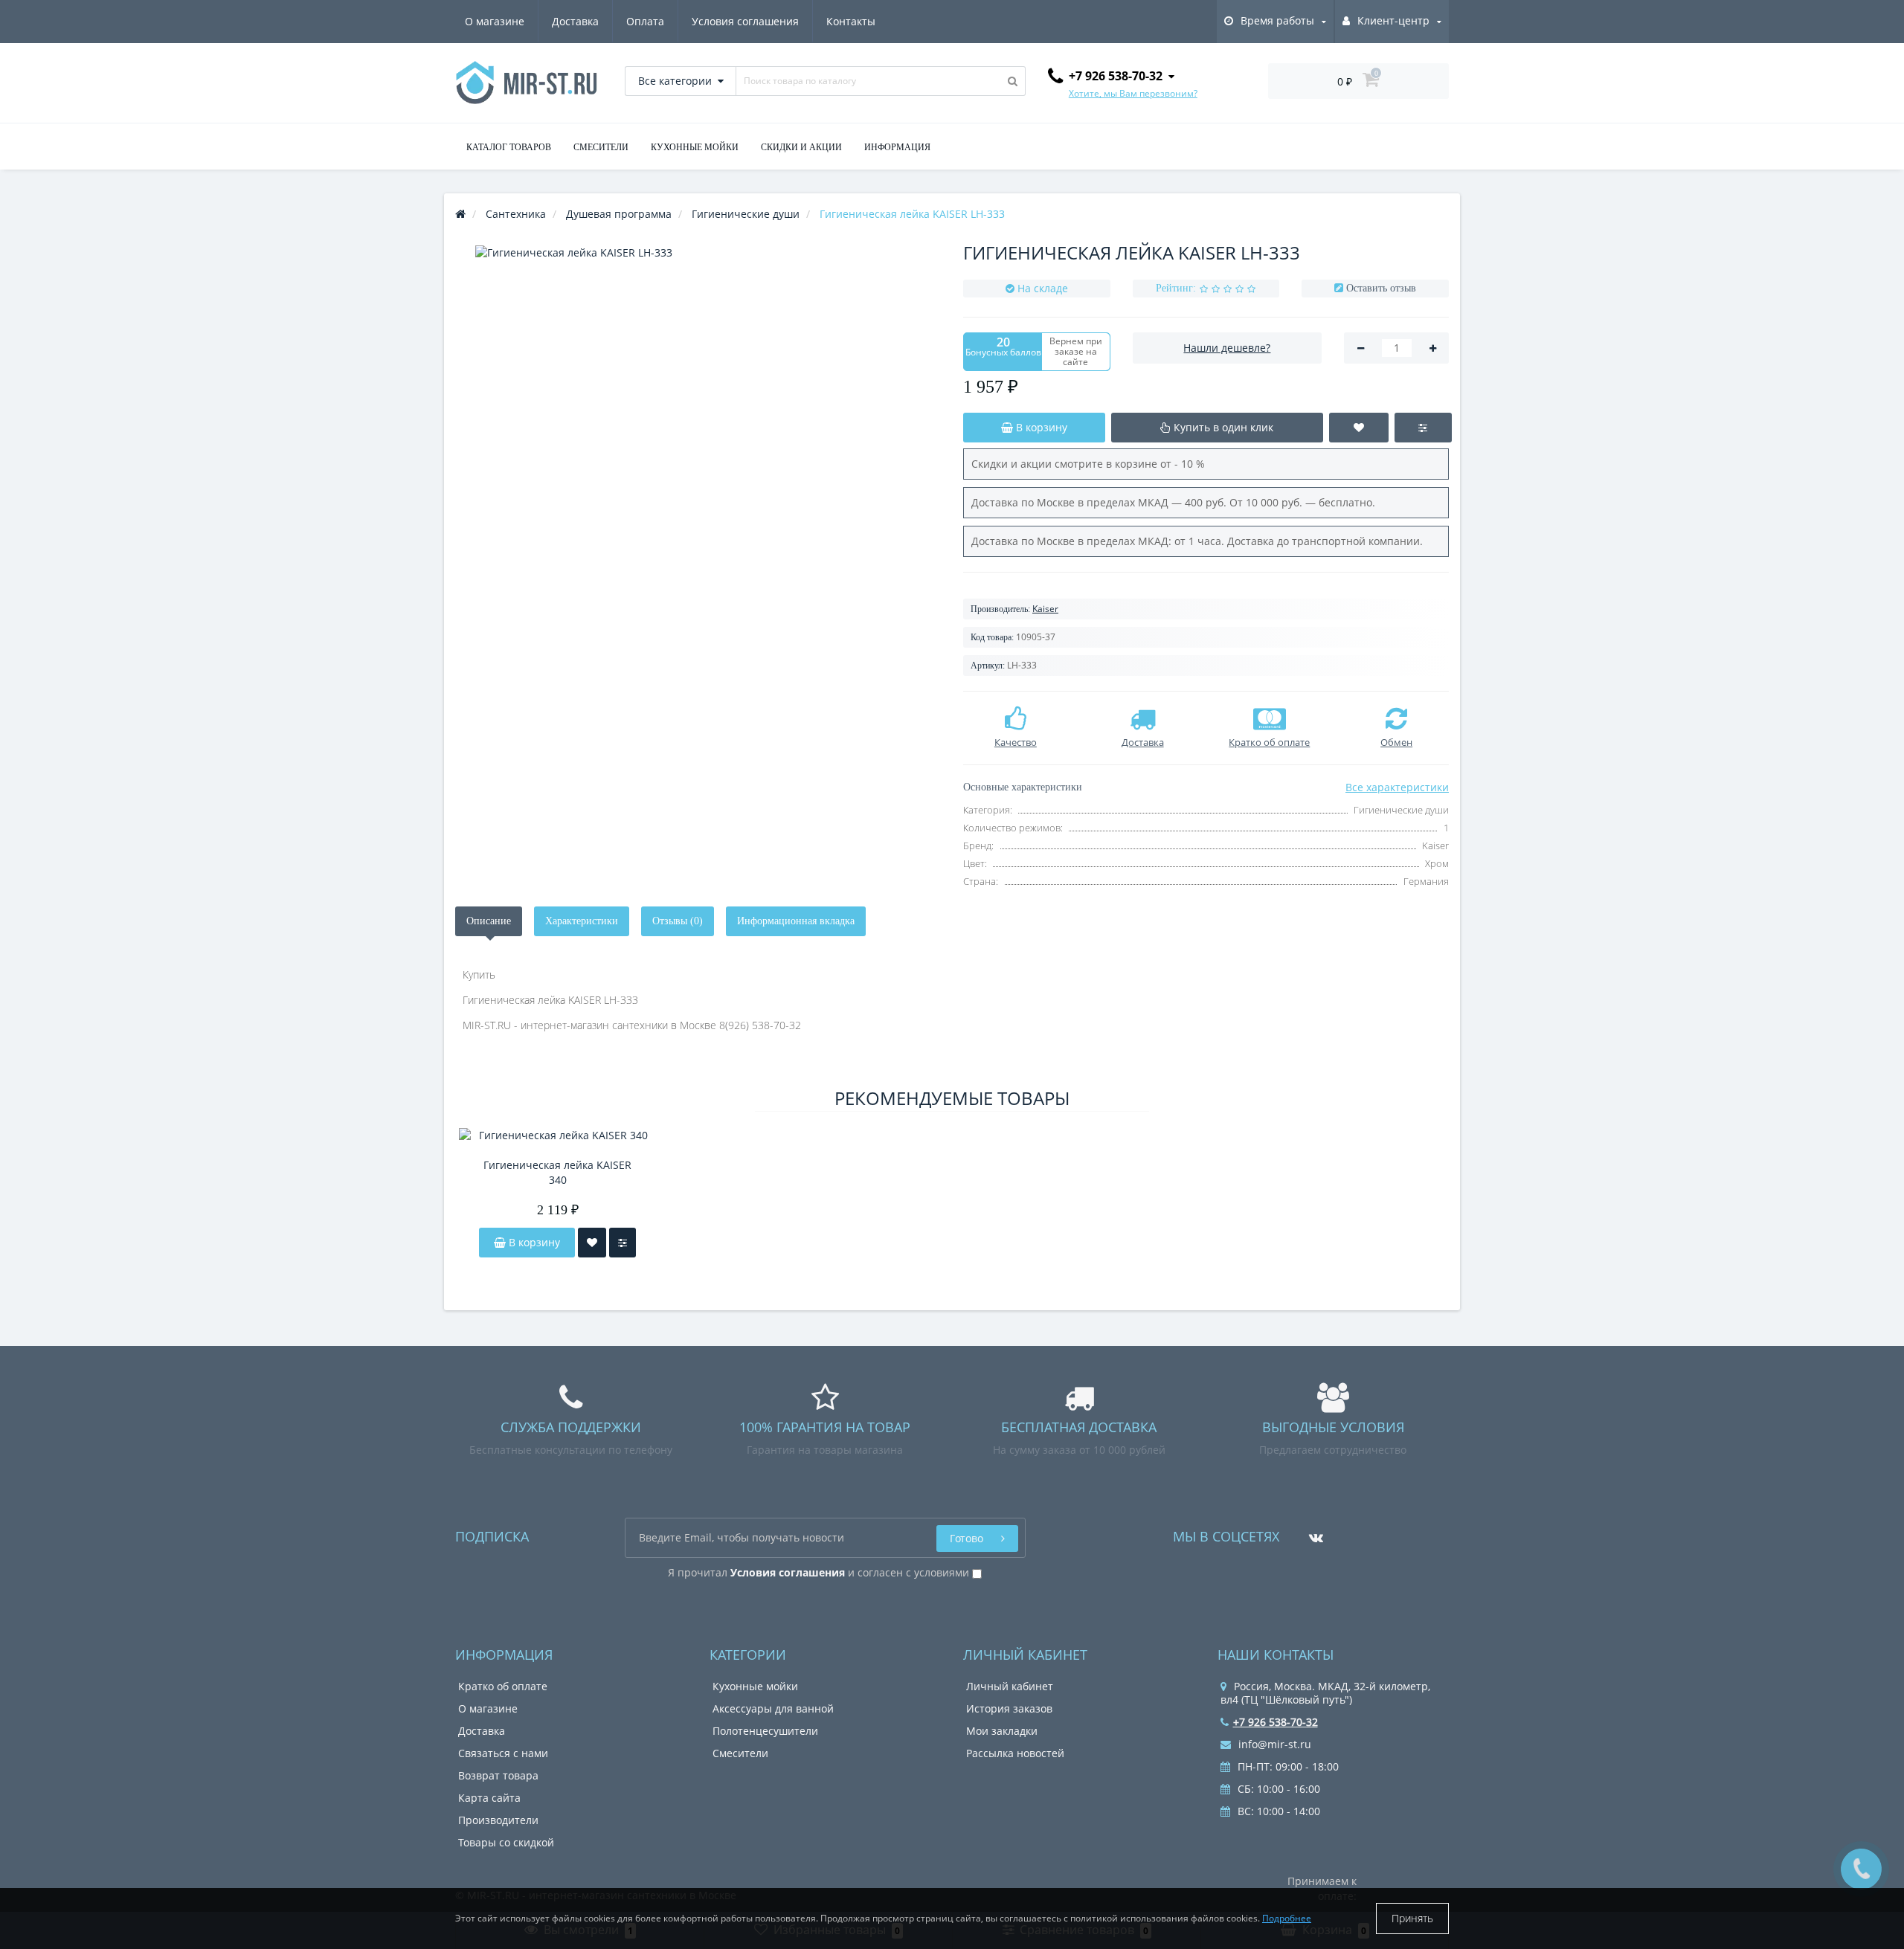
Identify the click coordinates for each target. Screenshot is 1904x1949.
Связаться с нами (503, 1753)
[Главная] (460, 214)
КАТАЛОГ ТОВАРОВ (509, 147)
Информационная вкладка (796, 921)
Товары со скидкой (506, 1842)
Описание (489, 921)
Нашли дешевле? (1227, 348)
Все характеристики (1397, 787)
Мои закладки (1002, 1731)
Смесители (740, 1753)
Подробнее (1287, 1918)
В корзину (533, 1242)
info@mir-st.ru (1273, 1744)
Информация (897, 147)
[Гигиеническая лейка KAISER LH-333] (698, 468)
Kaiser (1045, 609)
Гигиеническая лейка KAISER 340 (557, 1172)
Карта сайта (489, 1798)
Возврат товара (498, 1775)
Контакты (851, 21)
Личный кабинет (1010, 1686)
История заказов (1009, 1708)
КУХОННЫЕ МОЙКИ (695, 147)
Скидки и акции (801, 147)
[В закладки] (592, 1243)
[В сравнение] (623, 1243)
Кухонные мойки (755, 1686)
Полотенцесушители (765, 1731)
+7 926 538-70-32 (1276, 1722)
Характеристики (582, 921)
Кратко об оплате (503, 1686)
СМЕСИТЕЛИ (601, 147)
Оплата (645, 21)
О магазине (495, 21)
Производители (498, 1820)
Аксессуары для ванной (773, 1708)
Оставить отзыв (1381, 288)
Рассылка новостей (1015, 1753)
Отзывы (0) (678, 921)
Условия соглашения (745, 21)
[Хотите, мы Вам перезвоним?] (1861, 1869)
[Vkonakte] (1312, 1532)
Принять (1412, 1918)
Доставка (575, 21)
